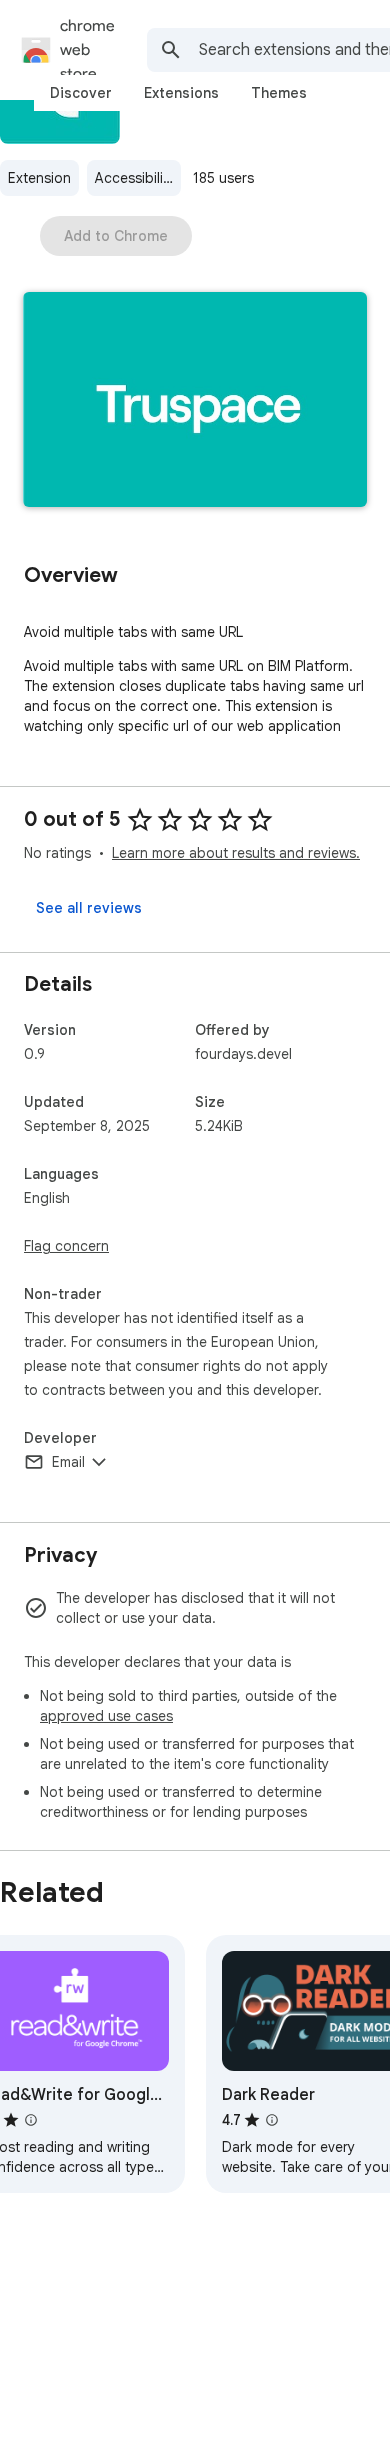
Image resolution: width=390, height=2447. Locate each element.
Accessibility (135, 178)
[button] (195, 401)
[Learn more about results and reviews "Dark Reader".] (272, 2120)
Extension (39, 178)
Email (68, 1462)
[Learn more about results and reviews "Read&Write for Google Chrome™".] (31, 2120)
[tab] (81, 93)
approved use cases (106, 1716)
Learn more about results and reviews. (236, 853)
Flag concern (66, 1246)
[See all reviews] (89, 908)
